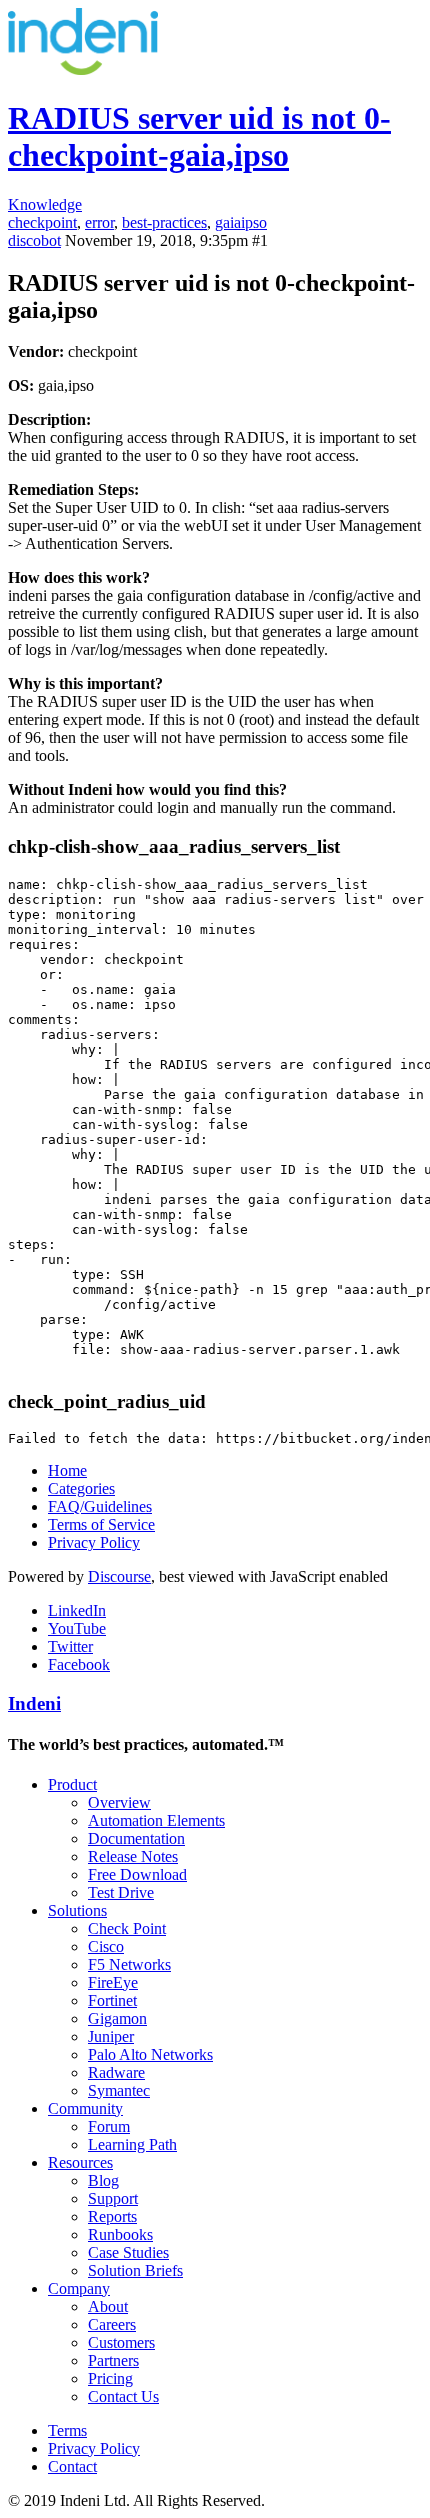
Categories (81, 1488)
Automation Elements (156, 1820)
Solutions (77, 1910)
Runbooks (120, 2234)
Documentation (136, 1838)
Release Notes (133, 1856)
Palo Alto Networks (150, 2054)
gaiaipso (241, 222)
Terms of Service (101, 1524)
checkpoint (42, 222)
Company (79, 2288)
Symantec (119, 2090)
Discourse (119, 1576)
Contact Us (123, 2396)
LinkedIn (77, 1610)
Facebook (79, 1664)
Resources (80, 2162)
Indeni (34, 1703)
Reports (112, 2216)
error (99, 222)
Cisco (106, 1946)
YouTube (77, 1628)
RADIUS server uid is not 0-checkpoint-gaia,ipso (199, 136)
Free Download (137, 1874)
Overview (119, 1802)
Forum (109, 2126)
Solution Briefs (135, 2270)
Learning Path (132, 2144)
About (108, 2306)
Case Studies (128, 2252)
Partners (113, 2360)
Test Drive (121, 1892)
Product (72, 1784)
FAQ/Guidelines (100, 1506)
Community (85, 2108)
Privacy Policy (94, 1542)
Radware (116, 2072)
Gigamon (117, 2018)
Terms (67, 2430)
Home (67, 1470)
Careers (112, 2324)
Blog (103, 2180)
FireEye (113, 1982)
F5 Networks (129, 1964)
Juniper (111, 2036)
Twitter (70, 1646)
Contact (72, 2466)
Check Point (127, 1928)
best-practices (164, 222)
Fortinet (112, 2000)
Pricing (110, 2378)
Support (113, 2198)
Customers (121, 2342)
